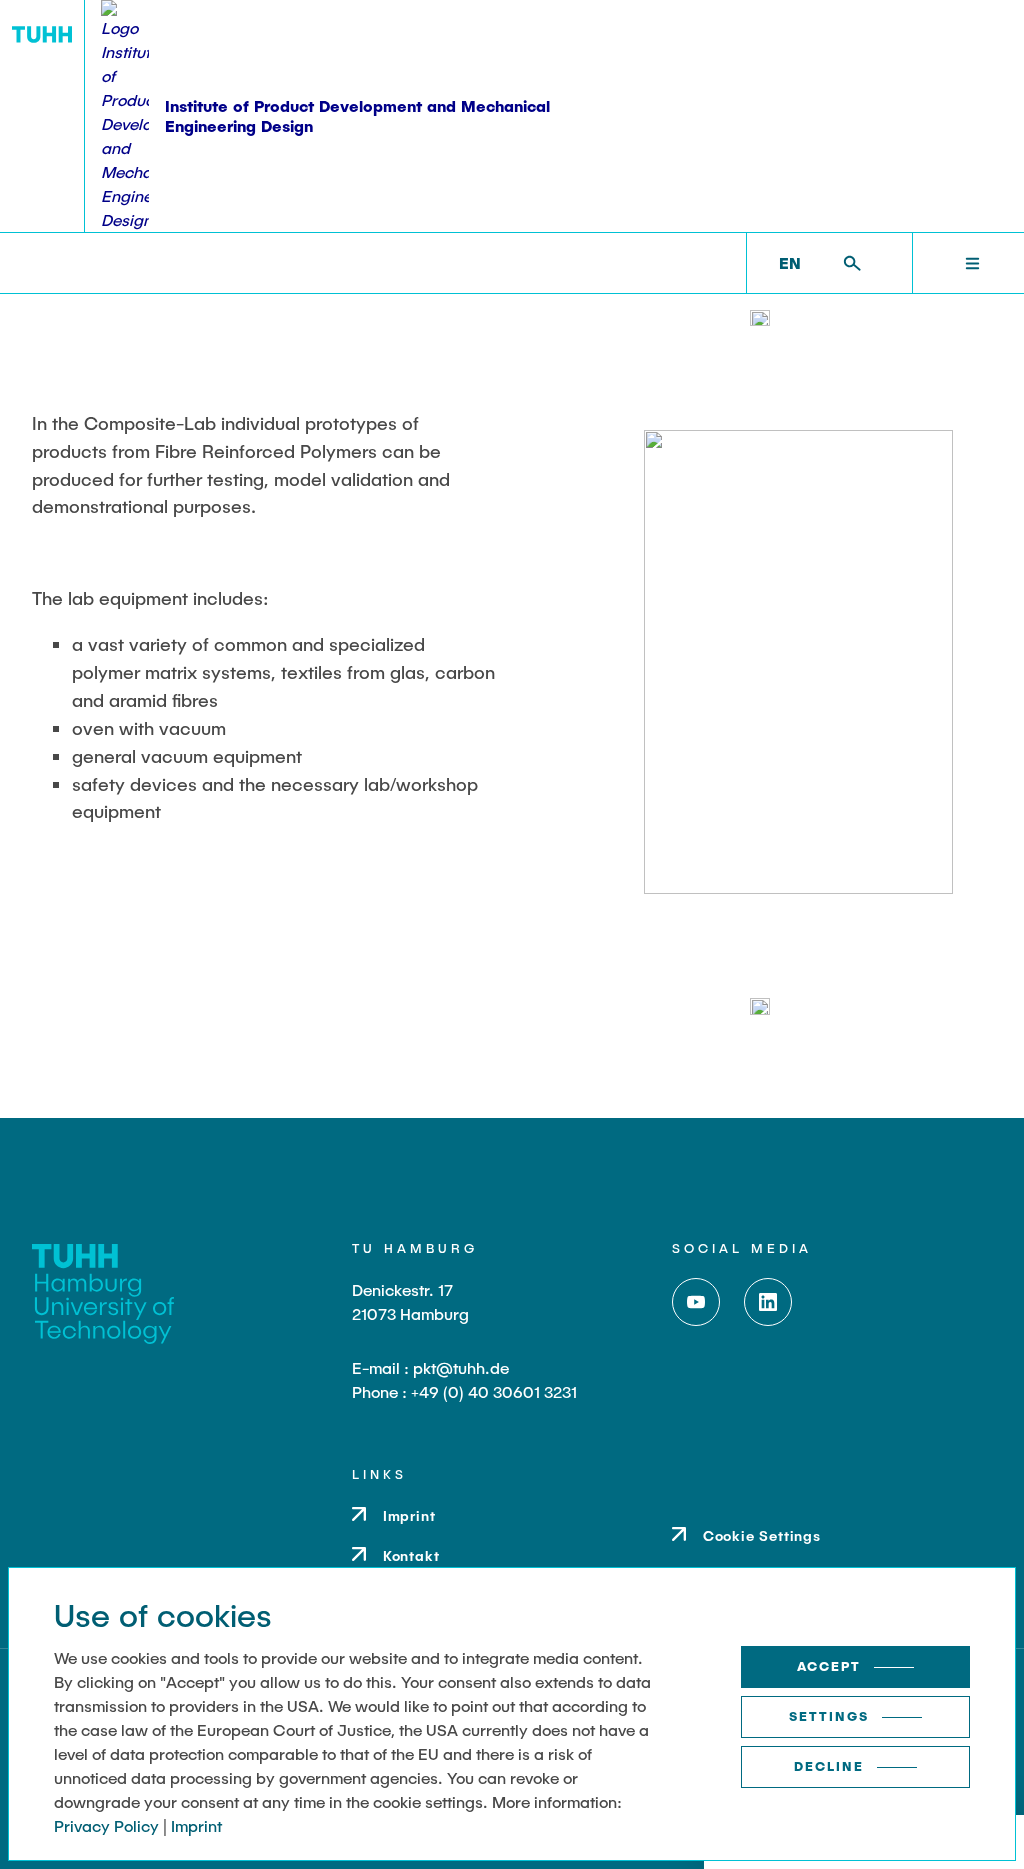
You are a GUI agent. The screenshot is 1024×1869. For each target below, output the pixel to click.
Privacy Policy (106, 1825)
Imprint (196, 1825)
